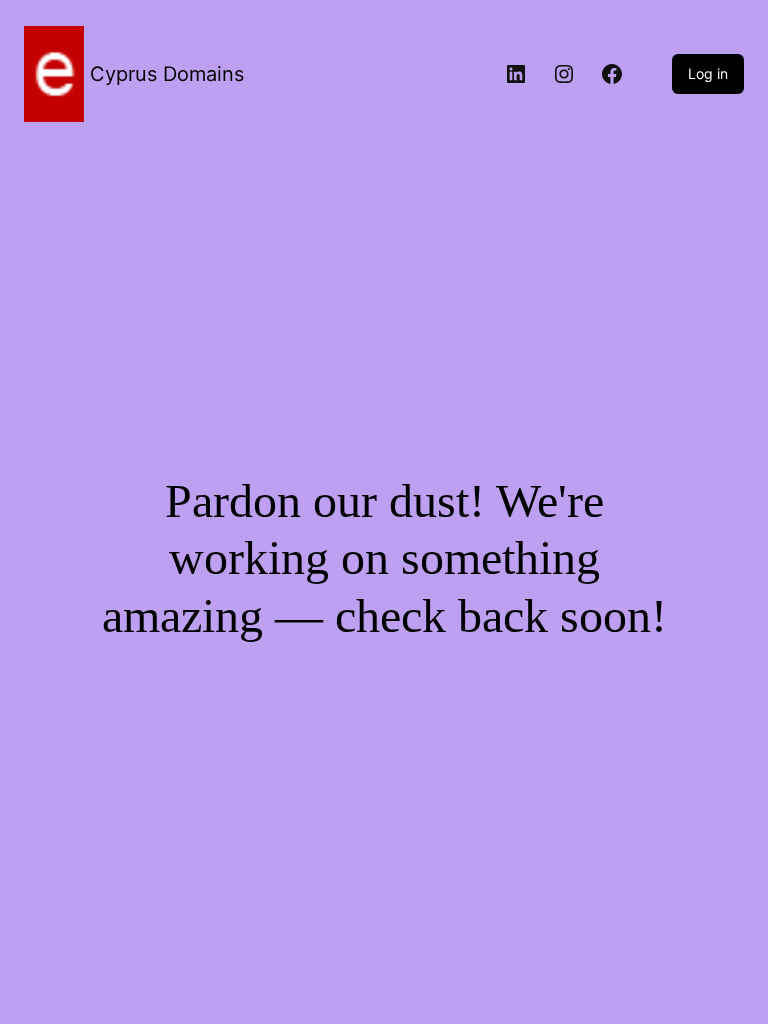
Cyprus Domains (167, 74)
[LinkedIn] (516, 74)
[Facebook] (612, 74)
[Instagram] (564, 74)
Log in (708, 73)
